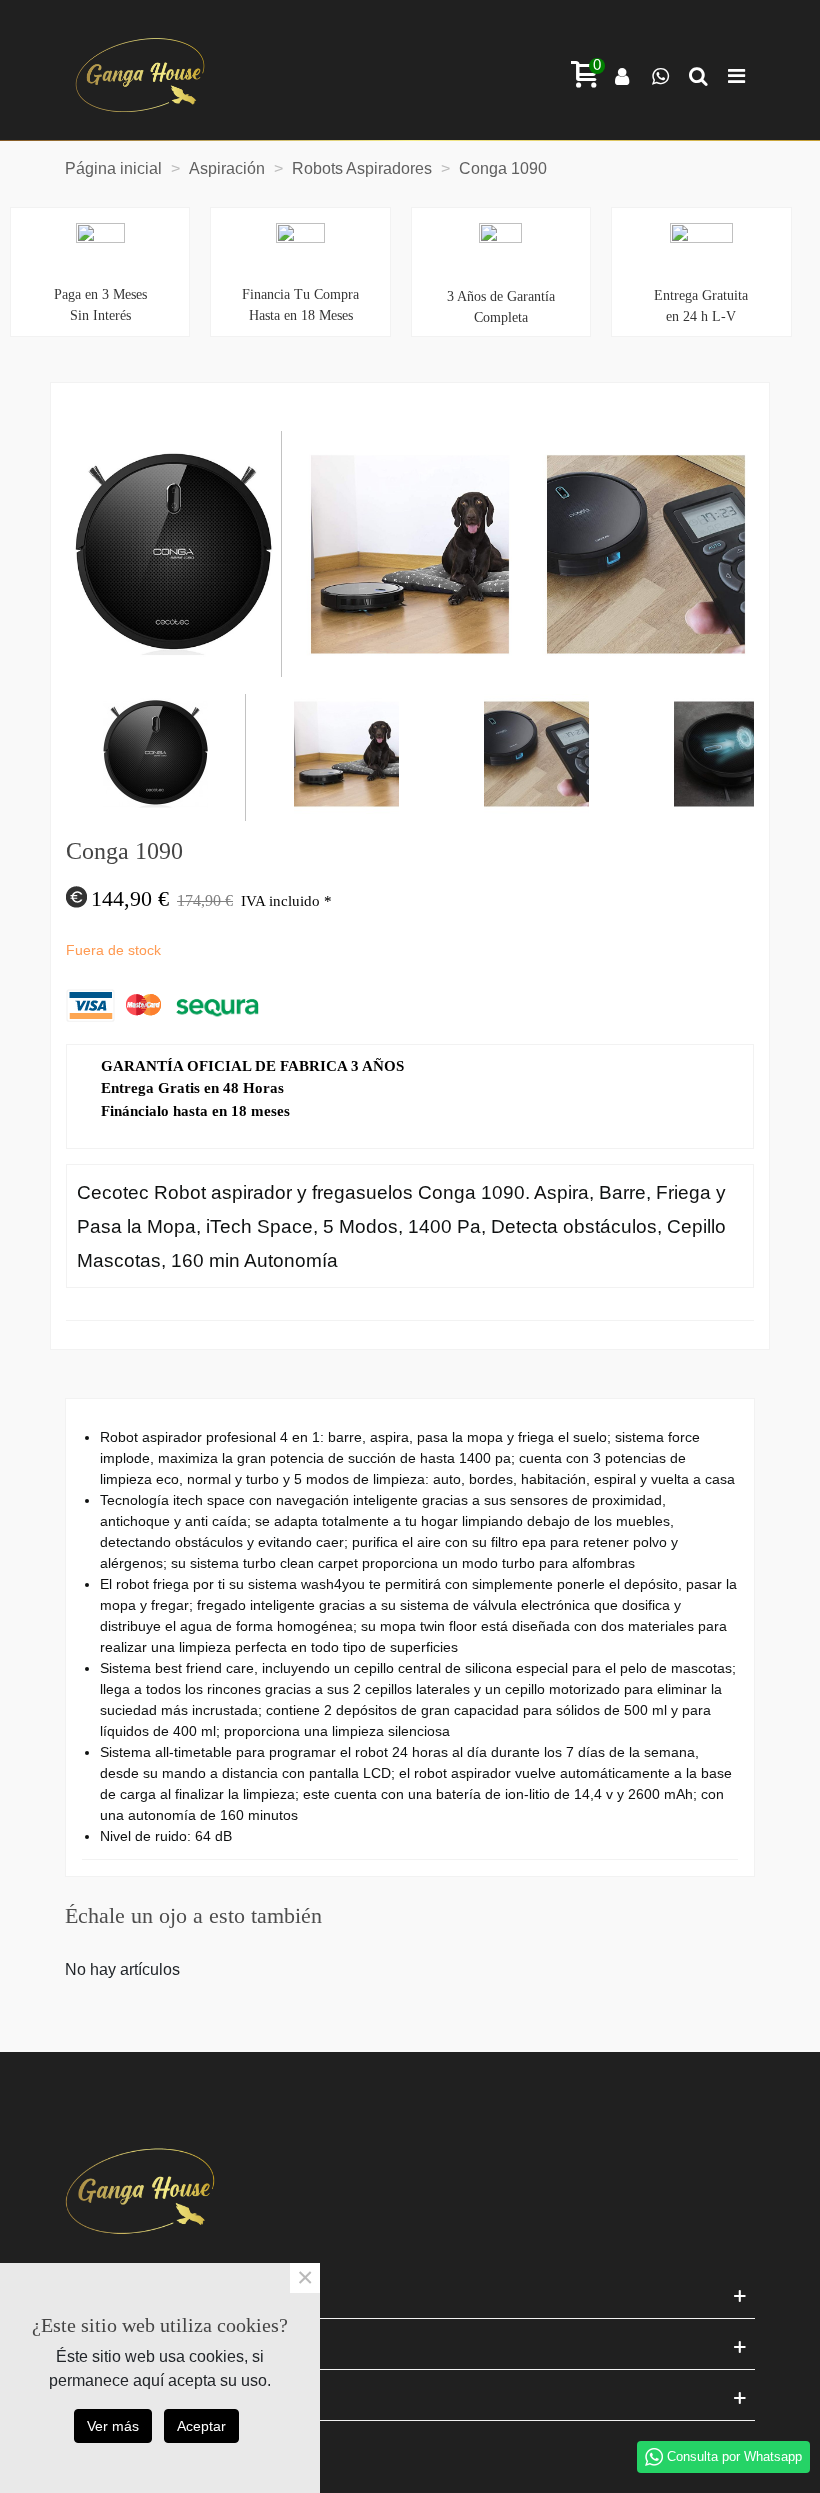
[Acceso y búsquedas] (622, 75)
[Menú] (736, 75)
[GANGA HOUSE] (140, 75)
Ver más (113, 2426)
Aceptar (201, 2426)
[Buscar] (698, 75)
